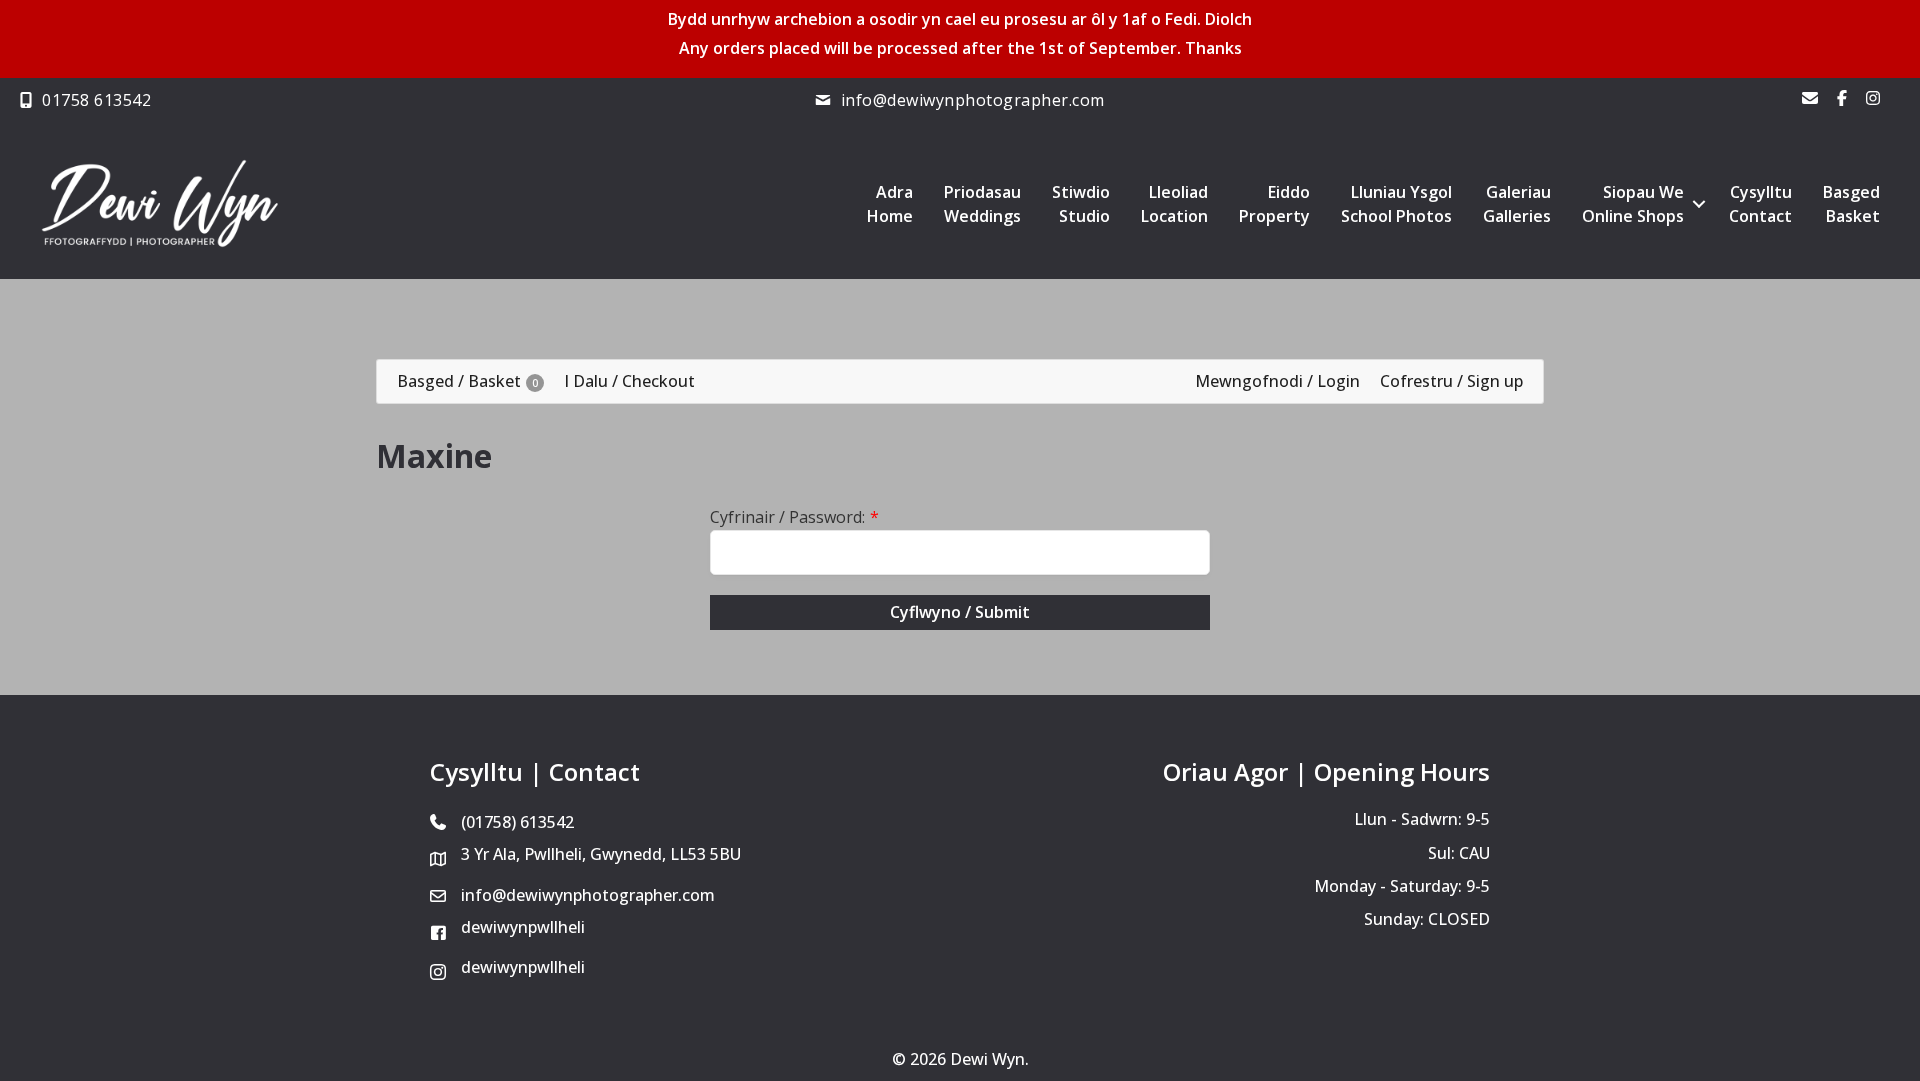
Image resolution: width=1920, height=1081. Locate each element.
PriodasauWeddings (982, 204)
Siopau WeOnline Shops (1633, 204)
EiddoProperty (1274, 204)
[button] (1698, 204)
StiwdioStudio (1081, 204)
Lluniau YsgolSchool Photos (1396, 204)
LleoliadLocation (1174, 204)
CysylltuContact (1760, 204)
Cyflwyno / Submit (960, 612)
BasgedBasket (1851, 204)
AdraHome (890, 204)
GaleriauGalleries (1517, 204)
